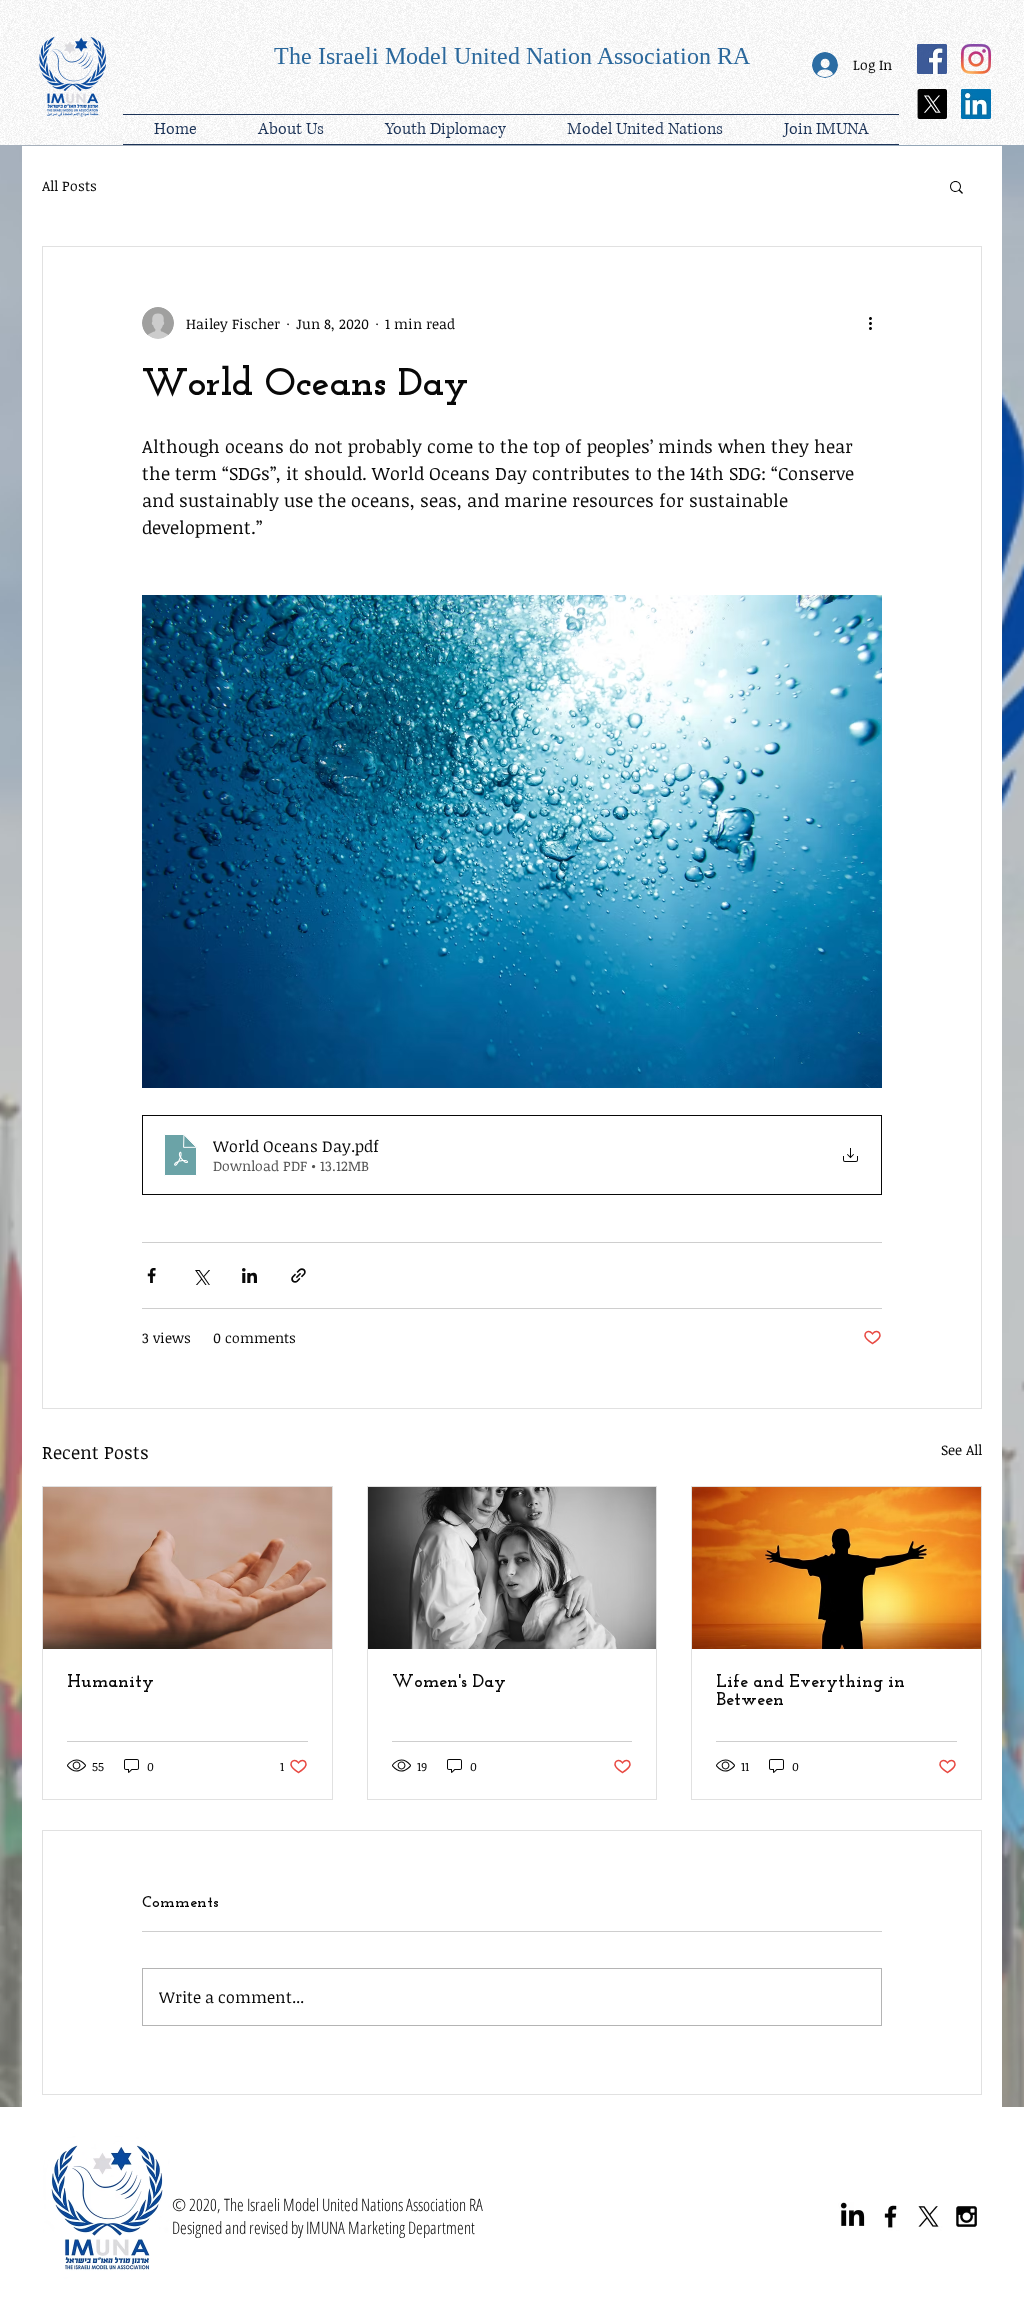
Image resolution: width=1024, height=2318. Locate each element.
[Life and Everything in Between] (836, 1568)
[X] (932, 104)
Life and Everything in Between (810, 1692)
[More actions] (870, 323)
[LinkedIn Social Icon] (976, 104)
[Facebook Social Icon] (932, 59)
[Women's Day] (512, 1568)
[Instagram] (976, 59)
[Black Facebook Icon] (890, 2216)
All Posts (69, 185)
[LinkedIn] (852, 2216)
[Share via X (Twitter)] (200, 1275)
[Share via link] (298, 1275)
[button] (445, 129)
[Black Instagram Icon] (966, 2216)
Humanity (110, 1683)
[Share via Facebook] (151, 1275)
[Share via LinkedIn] (249, 1275)
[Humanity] (187, 1568)
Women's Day (449, 1683)
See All (961, 1449)
